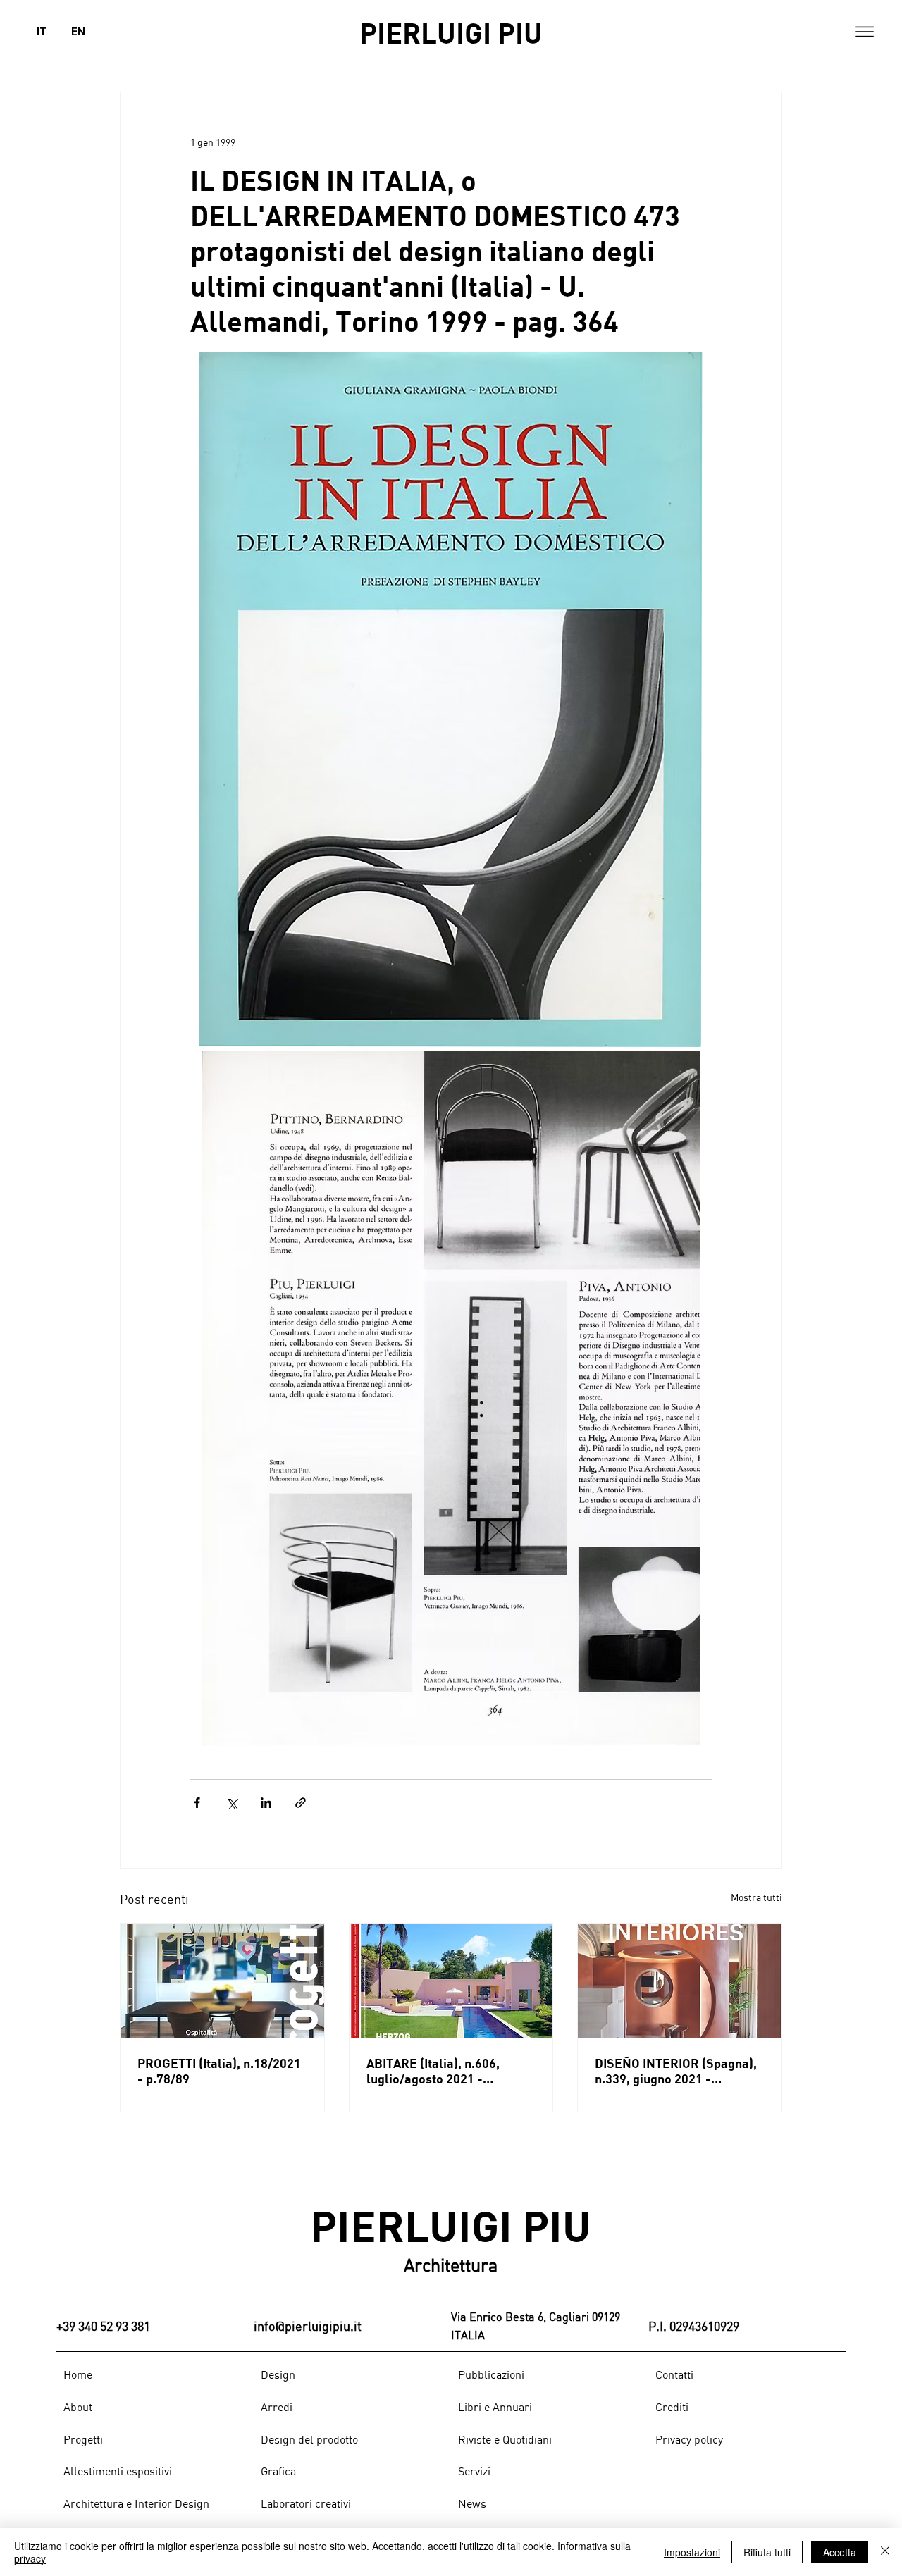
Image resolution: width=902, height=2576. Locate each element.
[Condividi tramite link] (301, 1803)
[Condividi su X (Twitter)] (231, 1803)
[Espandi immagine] (451, 700)
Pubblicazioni (491, 2374)
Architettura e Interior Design (136, 2503)
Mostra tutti (756, 1897)
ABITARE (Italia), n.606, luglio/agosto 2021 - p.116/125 (433, 2071)
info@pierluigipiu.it (308, 2326)
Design (278, 2374)
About (78, 2407)
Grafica (278, 2471)
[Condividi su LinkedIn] (266, 1803)
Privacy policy (689, 2439)
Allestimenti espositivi (118, 2471)
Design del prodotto (309, 2439)
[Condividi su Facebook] (197, 1803)
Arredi (277, 2407)
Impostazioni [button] (692, 2552)
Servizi (474, 2471)
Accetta (840, 2552)
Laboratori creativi (306, 2503)
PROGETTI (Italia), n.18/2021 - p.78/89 (219, 2071)
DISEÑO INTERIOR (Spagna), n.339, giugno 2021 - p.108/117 (676, 2071)
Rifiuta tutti (767, 2552)
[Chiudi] (885, 2552)
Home (78, 2374)
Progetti (83, 2439)
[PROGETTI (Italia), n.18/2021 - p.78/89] (222, 1981)
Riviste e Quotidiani (505, 2439)
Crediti (672, 2407)
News (472, 2503)
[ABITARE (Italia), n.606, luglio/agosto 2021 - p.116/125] (451, 1981)
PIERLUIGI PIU (451, 32)
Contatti (674, 2374)
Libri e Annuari (495, 2407)
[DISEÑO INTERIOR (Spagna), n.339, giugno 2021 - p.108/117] (680, 1981)
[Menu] (865, 32)
